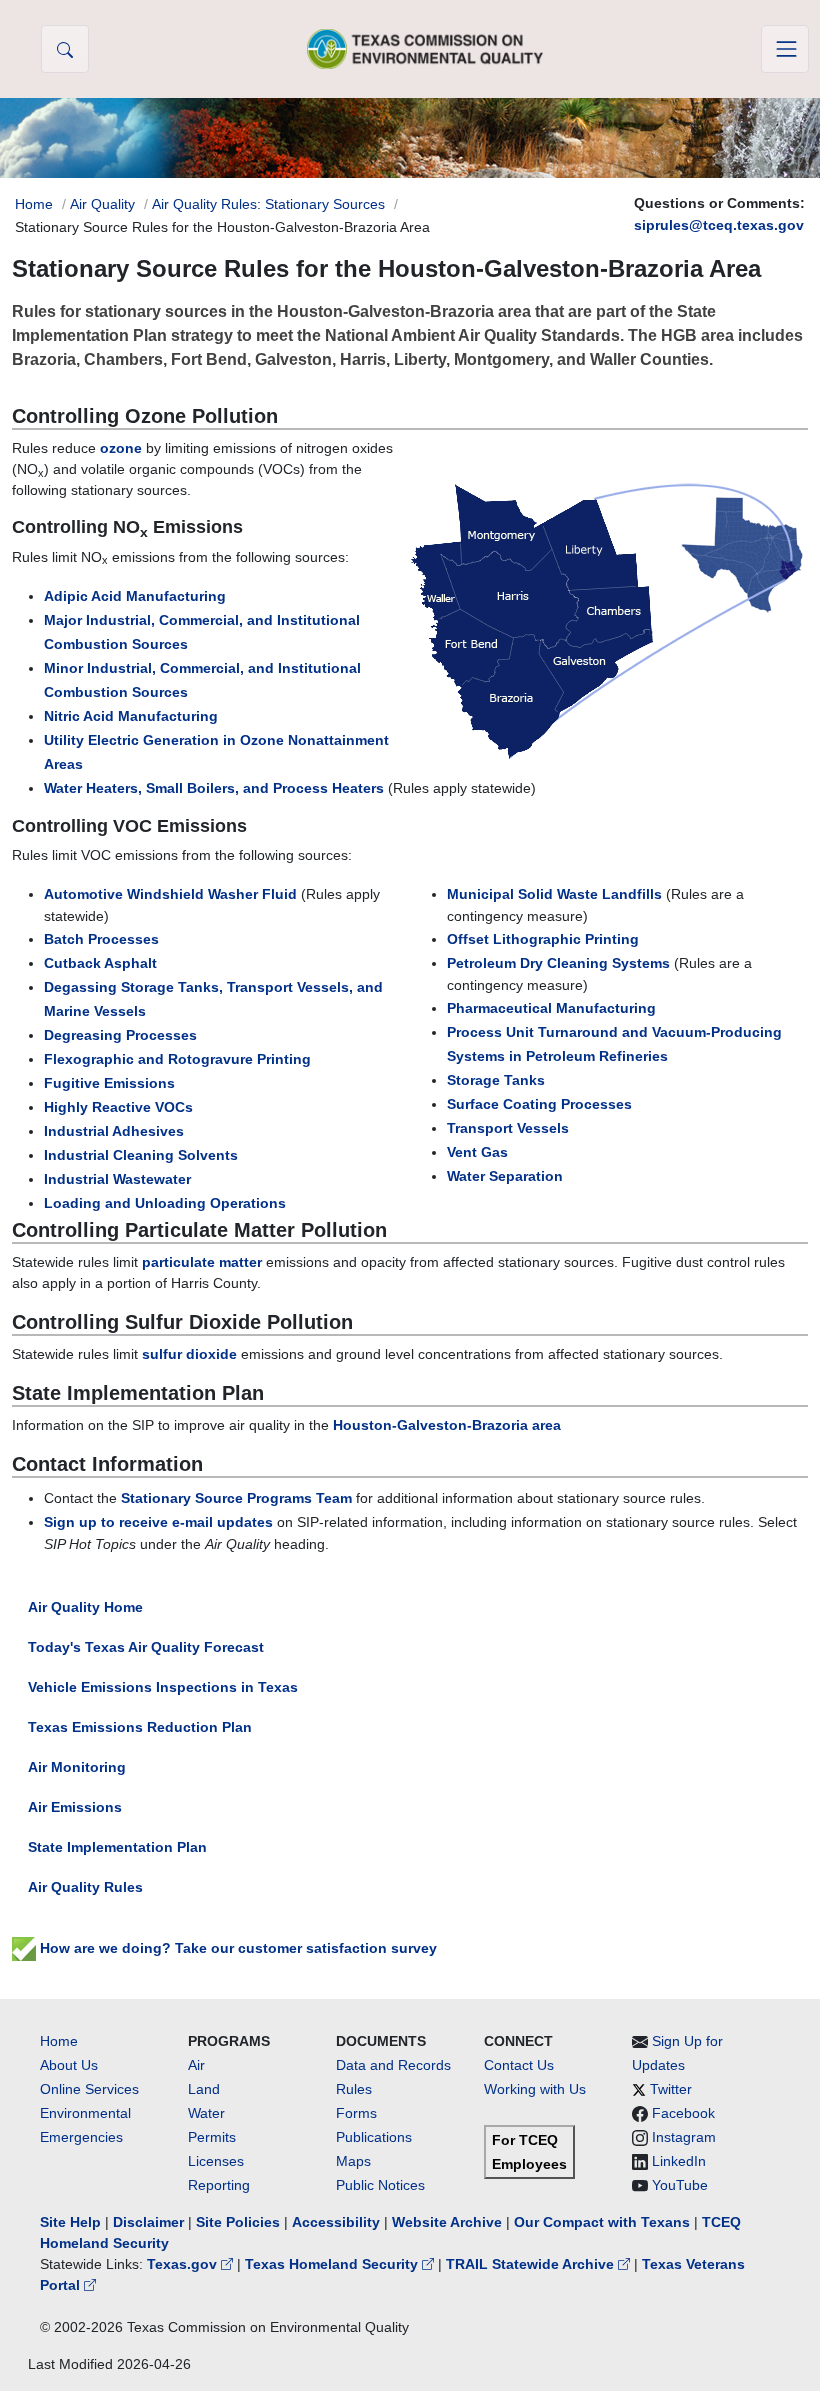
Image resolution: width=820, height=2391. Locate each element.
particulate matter (202, 1262)
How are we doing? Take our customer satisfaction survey (236, 1948)
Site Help (70, 2222)
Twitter (671, 2089)
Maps (353, 2161)
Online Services (89, 2089)
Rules (354, 2089)
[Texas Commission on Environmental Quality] (425, 48)
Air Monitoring (77, 1767)
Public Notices (380, 2185)
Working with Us (535, 2089)
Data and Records (393, 2065)
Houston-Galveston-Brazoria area (447, 1425)
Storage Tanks (496, 1080)
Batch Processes (101, 939)
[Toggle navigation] (785, 49)
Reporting (219, 2185)
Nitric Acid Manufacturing (131, 716)
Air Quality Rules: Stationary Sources (268, 204)
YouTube (680, 2185)
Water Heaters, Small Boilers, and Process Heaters (214, 788)
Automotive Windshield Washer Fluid (170, 894)
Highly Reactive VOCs (118, 1107)
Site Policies (238, 2222)
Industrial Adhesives (114, 1131)
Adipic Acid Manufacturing (135, 596)
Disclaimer (148, 2222)
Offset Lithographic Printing (543, 939)
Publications (374, 2137)
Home (34, 204)
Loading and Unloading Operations (165, 1203)
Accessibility (338, 2222)
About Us (69, 2065)
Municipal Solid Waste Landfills (554, 894)
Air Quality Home (85, 1607)
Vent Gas (477, 1152)
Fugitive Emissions (109, 1083)
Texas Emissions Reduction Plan (140, 1727)
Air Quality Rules (85, 1887)
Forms (356, 2113)
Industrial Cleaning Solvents (141, 1155)
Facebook (683, 2113)
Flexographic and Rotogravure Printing (177, 1059)
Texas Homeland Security (333, 2264)
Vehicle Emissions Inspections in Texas (163, 1687)
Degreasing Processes (120, 1035)
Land (204, 2089)
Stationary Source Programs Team (236, 1498)
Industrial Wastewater (117, 1179)
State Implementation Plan (117, 1847)
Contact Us (519, 2065)
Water (206, 2113)
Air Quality (102, 204)
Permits (212, 2137)
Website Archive (447, 2222)
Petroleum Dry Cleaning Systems (558, 963)
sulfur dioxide (189, 1354)
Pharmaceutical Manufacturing (551, 1008)
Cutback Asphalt (100, 963)
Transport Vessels (508, 1128)
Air (196, 2065)
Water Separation (505, 1176)
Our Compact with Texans (602, 2222)
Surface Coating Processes (539, 1104)
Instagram (684, 2137)
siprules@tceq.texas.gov (719, 225)
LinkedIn (679, 2161)
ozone (121, 448)
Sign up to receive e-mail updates (158, 1522)
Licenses (216, 2161)
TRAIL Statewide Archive (532, 2264)
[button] (65, 49)
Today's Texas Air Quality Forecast (146, 1647)
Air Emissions (75, 1807)
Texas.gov (184, 2264)
